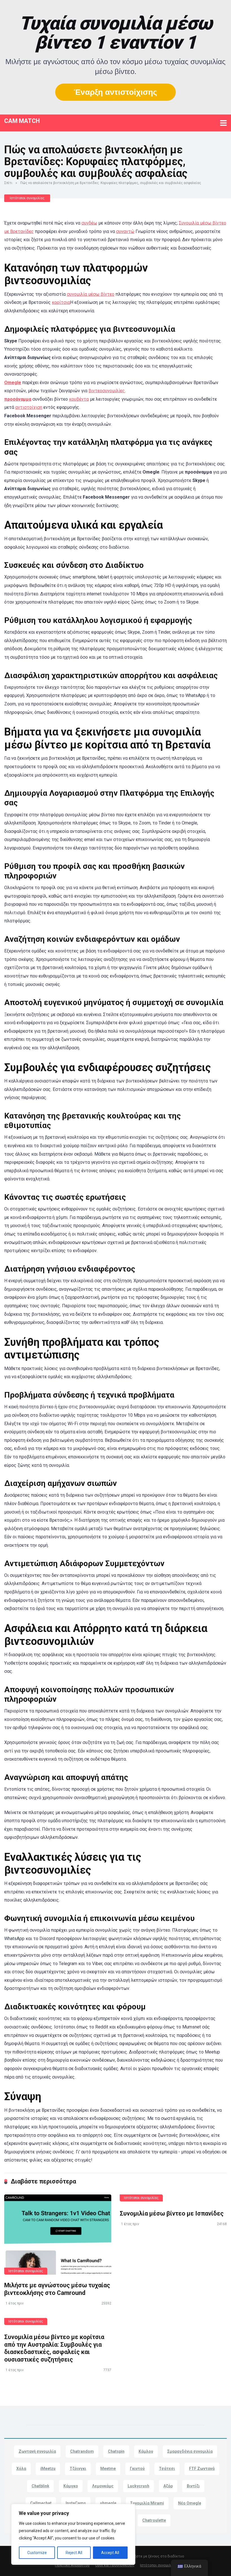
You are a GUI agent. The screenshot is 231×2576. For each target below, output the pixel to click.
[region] (73, 2534)
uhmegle (108, 2503)
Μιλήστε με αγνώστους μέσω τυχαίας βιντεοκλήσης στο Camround (57, 2289)
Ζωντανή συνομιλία (37, 2451)
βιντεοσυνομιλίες (107, 391)
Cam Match (22, 121)
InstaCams (76, 2503)
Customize (37, 2553)
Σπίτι (8, 183)
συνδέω (89, 223)
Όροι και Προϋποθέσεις (115, 2565)
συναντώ (125, 231)
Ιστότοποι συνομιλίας (27, 198)
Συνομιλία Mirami (147, 2503)
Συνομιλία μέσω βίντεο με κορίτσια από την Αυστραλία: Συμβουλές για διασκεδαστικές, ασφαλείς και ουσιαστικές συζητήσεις (54, 2348)
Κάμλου (146, 2451)
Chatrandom (82, 2451)
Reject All (74, 2553)
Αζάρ (168, 2486)
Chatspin (116, 2451)
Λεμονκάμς (103, 2486)
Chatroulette (154, 2520)
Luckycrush (138, 2486)
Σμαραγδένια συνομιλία (190, 2451)
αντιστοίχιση (29, 407)
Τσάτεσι (167, 2469)
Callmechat (41, 2503)
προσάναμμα (18, 399)
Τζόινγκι (78, 2469)
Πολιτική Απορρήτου (72, 2565)
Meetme (108, 2469)
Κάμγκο (71, 2486)
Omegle (13, 383)
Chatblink (40, 2486)
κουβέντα (79, 399)
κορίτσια (61, 302)
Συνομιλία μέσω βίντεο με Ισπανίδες (172, 2213)
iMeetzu (48, 2469)
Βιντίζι (193, 2486)
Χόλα (21, 2469)
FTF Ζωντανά (202, 2469)
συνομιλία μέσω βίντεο (91, 294)
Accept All (110, 2553)
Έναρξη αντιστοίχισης (115, 92)
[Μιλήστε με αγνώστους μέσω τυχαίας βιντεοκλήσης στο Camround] (58, 2235)
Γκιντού (137, 2469)
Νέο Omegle (190, 2503)
